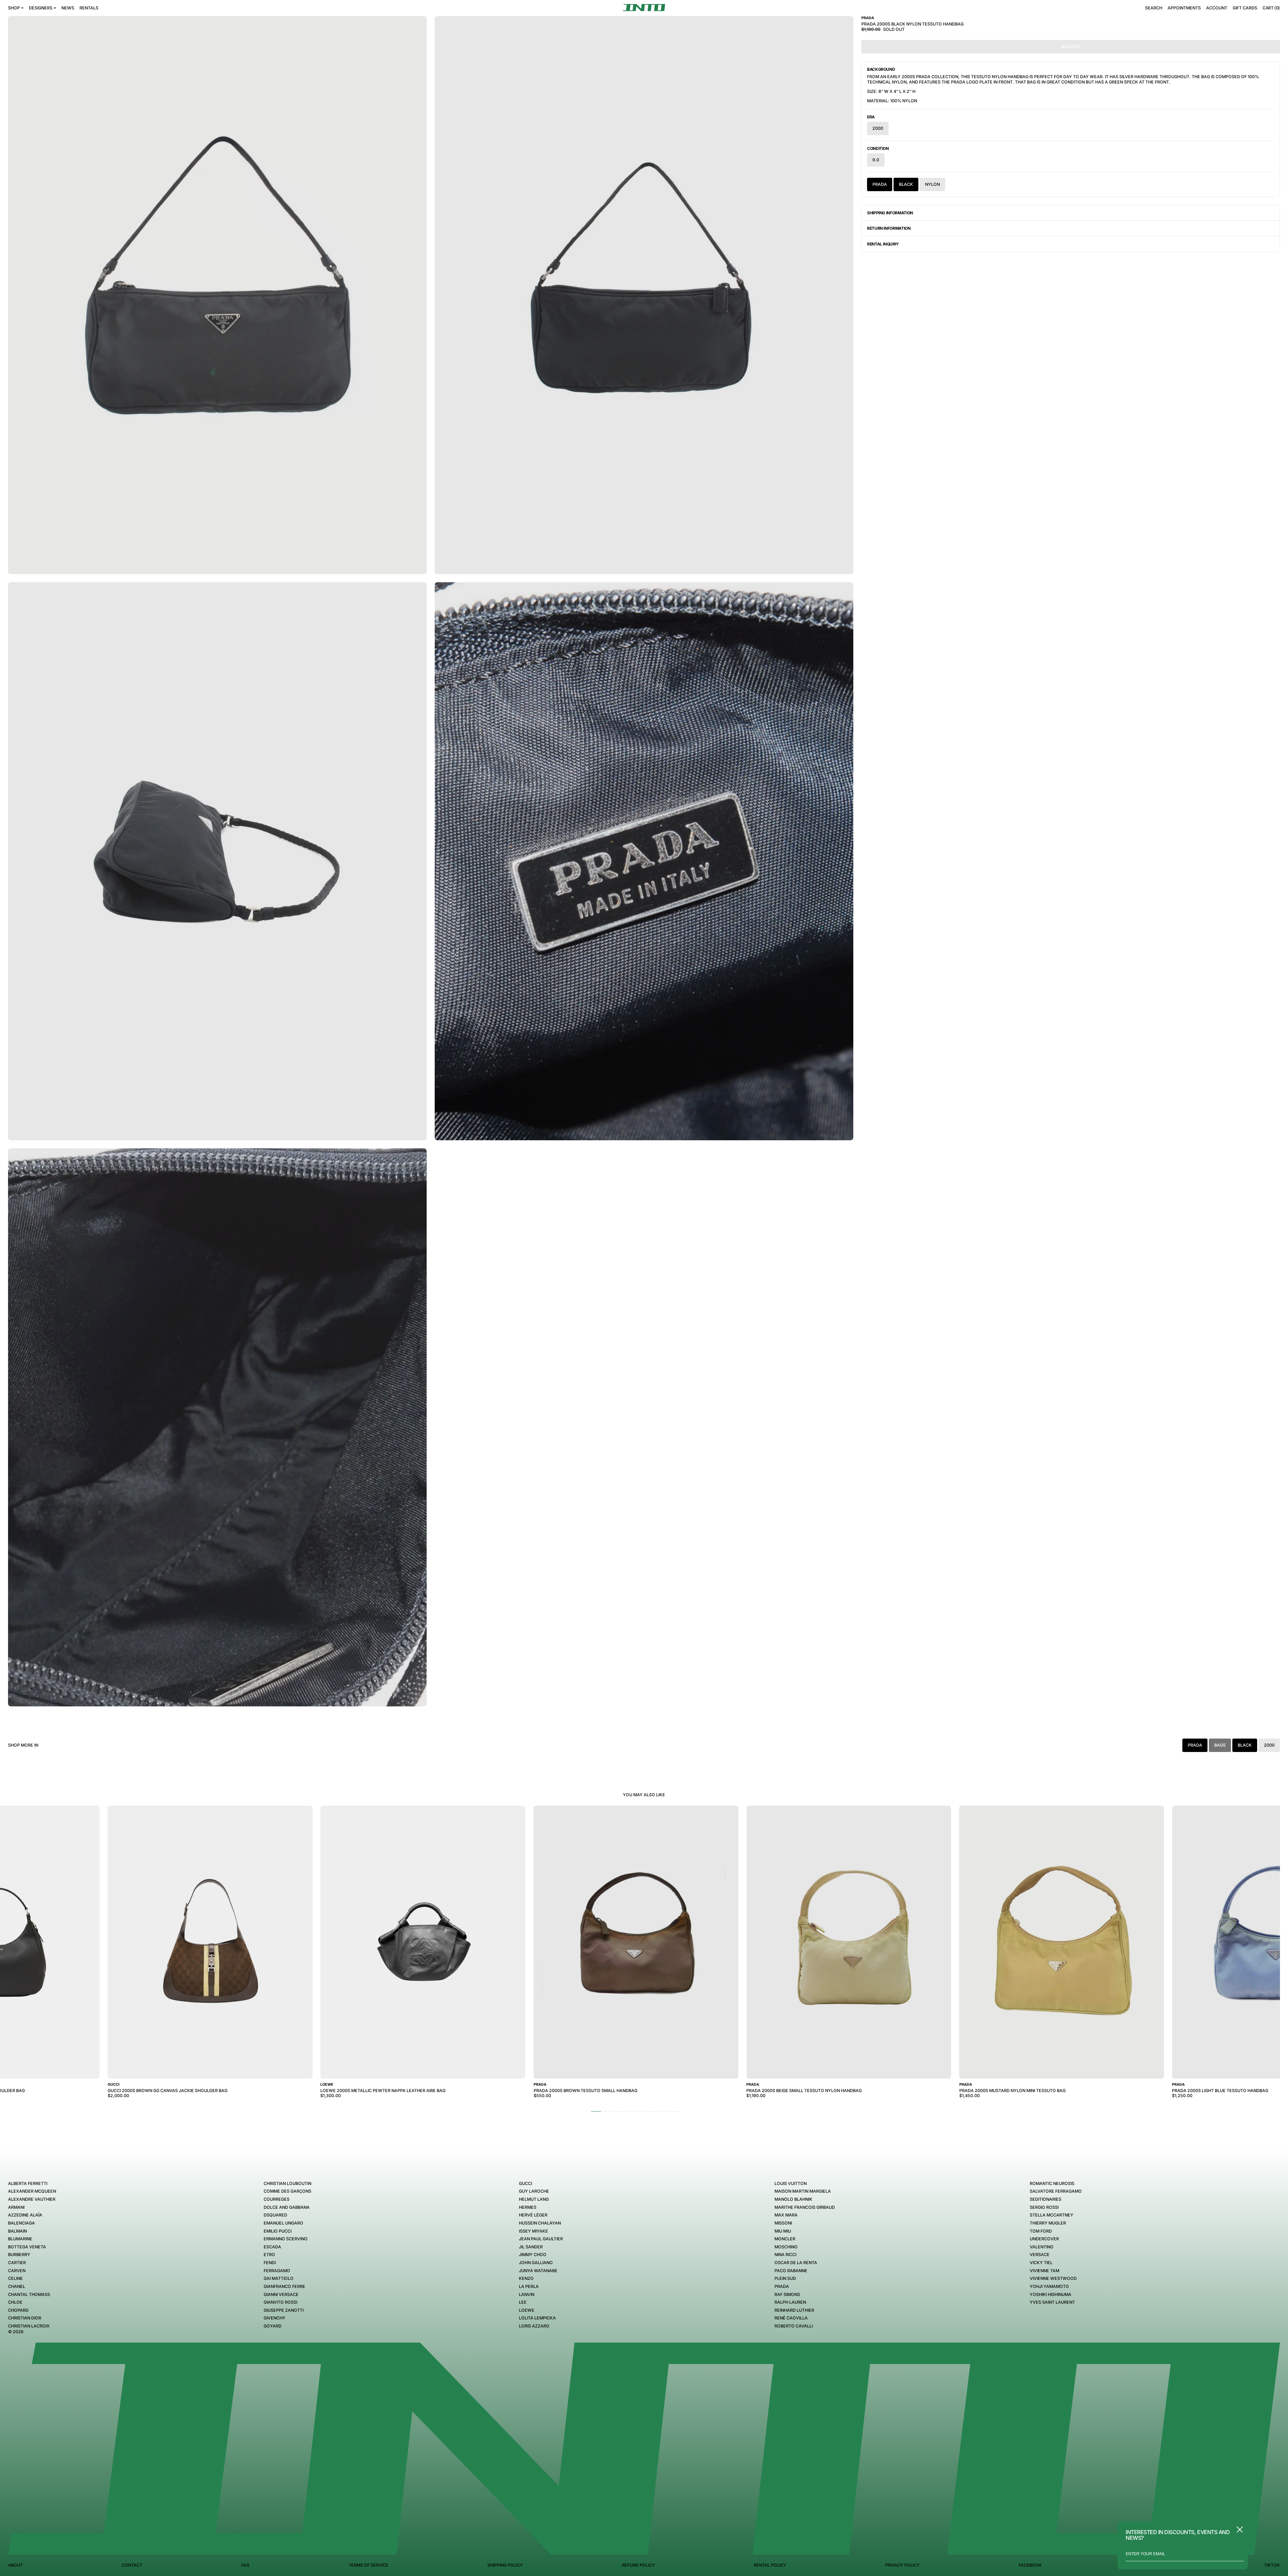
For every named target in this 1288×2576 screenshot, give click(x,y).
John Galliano (536, 2263)
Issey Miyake (533, 2231)
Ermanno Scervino (286, 2239)
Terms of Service (368, 2565)
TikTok (1272, 2565)
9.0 (876, 160)
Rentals (89, 8)
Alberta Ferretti (28, 2183)
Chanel (17, 2286)
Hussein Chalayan (540, 2223)
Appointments (1184, 8)
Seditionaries (1045, 2199)
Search (1154, 8)
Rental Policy (770, 2565)
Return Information (889, 228)
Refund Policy (638, 2565)
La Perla (529, 2286)
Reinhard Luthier (794, 2310)
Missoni (783, 2223)
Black (906, 184)
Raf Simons (787, 2294)
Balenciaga (21, 2223)
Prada (880, 184)
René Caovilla (791, 2318)
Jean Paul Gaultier (541, 2239)
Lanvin (527, 2294)
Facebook (1030, 2565)
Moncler (785, 2239)
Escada (272, 2247)
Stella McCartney (1052, 2215)
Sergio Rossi (1044, 2207)
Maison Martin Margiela (803, 2191)
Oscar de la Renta (796, 2263)
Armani (16, 2207)
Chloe (15, 2302)
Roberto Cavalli (794, 2326)
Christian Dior (25, 2318)
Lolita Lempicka (537, 2318)
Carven (17, 2271)
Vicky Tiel (1041, 2263)
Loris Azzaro (534, 2326)
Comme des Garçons (287, 2191)
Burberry (19, 2255)
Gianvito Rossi (280, 2302)
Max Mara (786, 2215)
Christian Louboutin (287, 2183)
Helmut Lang (534, 2199)
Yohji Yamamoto (1049, 2286)
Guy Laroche (534, 2191)
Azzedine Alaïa (25, 2215)
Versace (1040, 2255)
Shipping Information (890, 213)
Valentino (1042, 2247)
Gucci (525, 2183)
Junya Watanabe (538, 2271)
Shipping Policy (505, 2565)
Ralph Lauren (790, 2302)
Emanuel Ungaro (283, 2223)
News (68, 8)
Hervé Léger (533, 2215)
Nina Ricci (785, 2255)
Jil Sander (531, 2247)
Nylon (932, 184)
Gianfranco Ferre (284, 2286)
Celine (15, 2278)
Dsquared (275, 2215)
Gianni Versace (281, 2294)
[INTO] (644, 8)
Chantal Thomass (29, 2294)
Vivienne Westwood (1053, 2278)
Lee (523, 2302)
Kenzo (526, 2278)
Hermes (528, 2207)
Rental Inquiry (883, 244)
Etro (269, 2255)
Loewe (527, 2310)
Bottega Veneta (27, 2247)
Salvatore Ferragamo (1056, 2191)
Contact (132, 2565)
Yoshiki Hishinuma (1051, 2294)
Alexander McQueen (32, 2191)
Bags (1220, 1745)
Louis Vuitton (791, 2183)
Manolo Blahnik (793, 2199)
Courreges (277, 2199)
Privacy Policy (902, 2565)
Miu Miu (783, 2231)
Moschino (786, 2247)
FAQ (245, 2565)
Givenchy (275, 2318)
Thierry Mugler (1048, 2223)
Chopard (18, 2310)
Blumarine (20, 2239)
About (15, 2565)
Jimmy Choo (533, 2255)
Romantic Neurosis (1052, 2183)
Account (1217, 8)
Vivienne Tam (1044, 2271)
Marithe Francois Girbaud (805, 2207)
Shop (14, 8)
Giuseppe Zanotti (284, 2310)
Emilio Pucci (278, 2231)
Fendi (270, 2263)
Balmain (17, 2231)
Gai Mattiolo (279, 2278)
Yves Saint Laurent (1052, 2302)
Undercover (1044, 2239)
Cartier (17, 2263)
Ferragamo (277, 2271)
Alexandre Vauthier (32, 2199)
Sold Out (1071, 46)
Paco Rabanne (791, 2271)
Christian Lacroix (29, 2326)
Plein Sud (785, 2278)
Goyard (273, 2326)
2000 (878, 128)
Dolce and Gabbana (287, 2207)
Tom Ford (1041, 2231)
